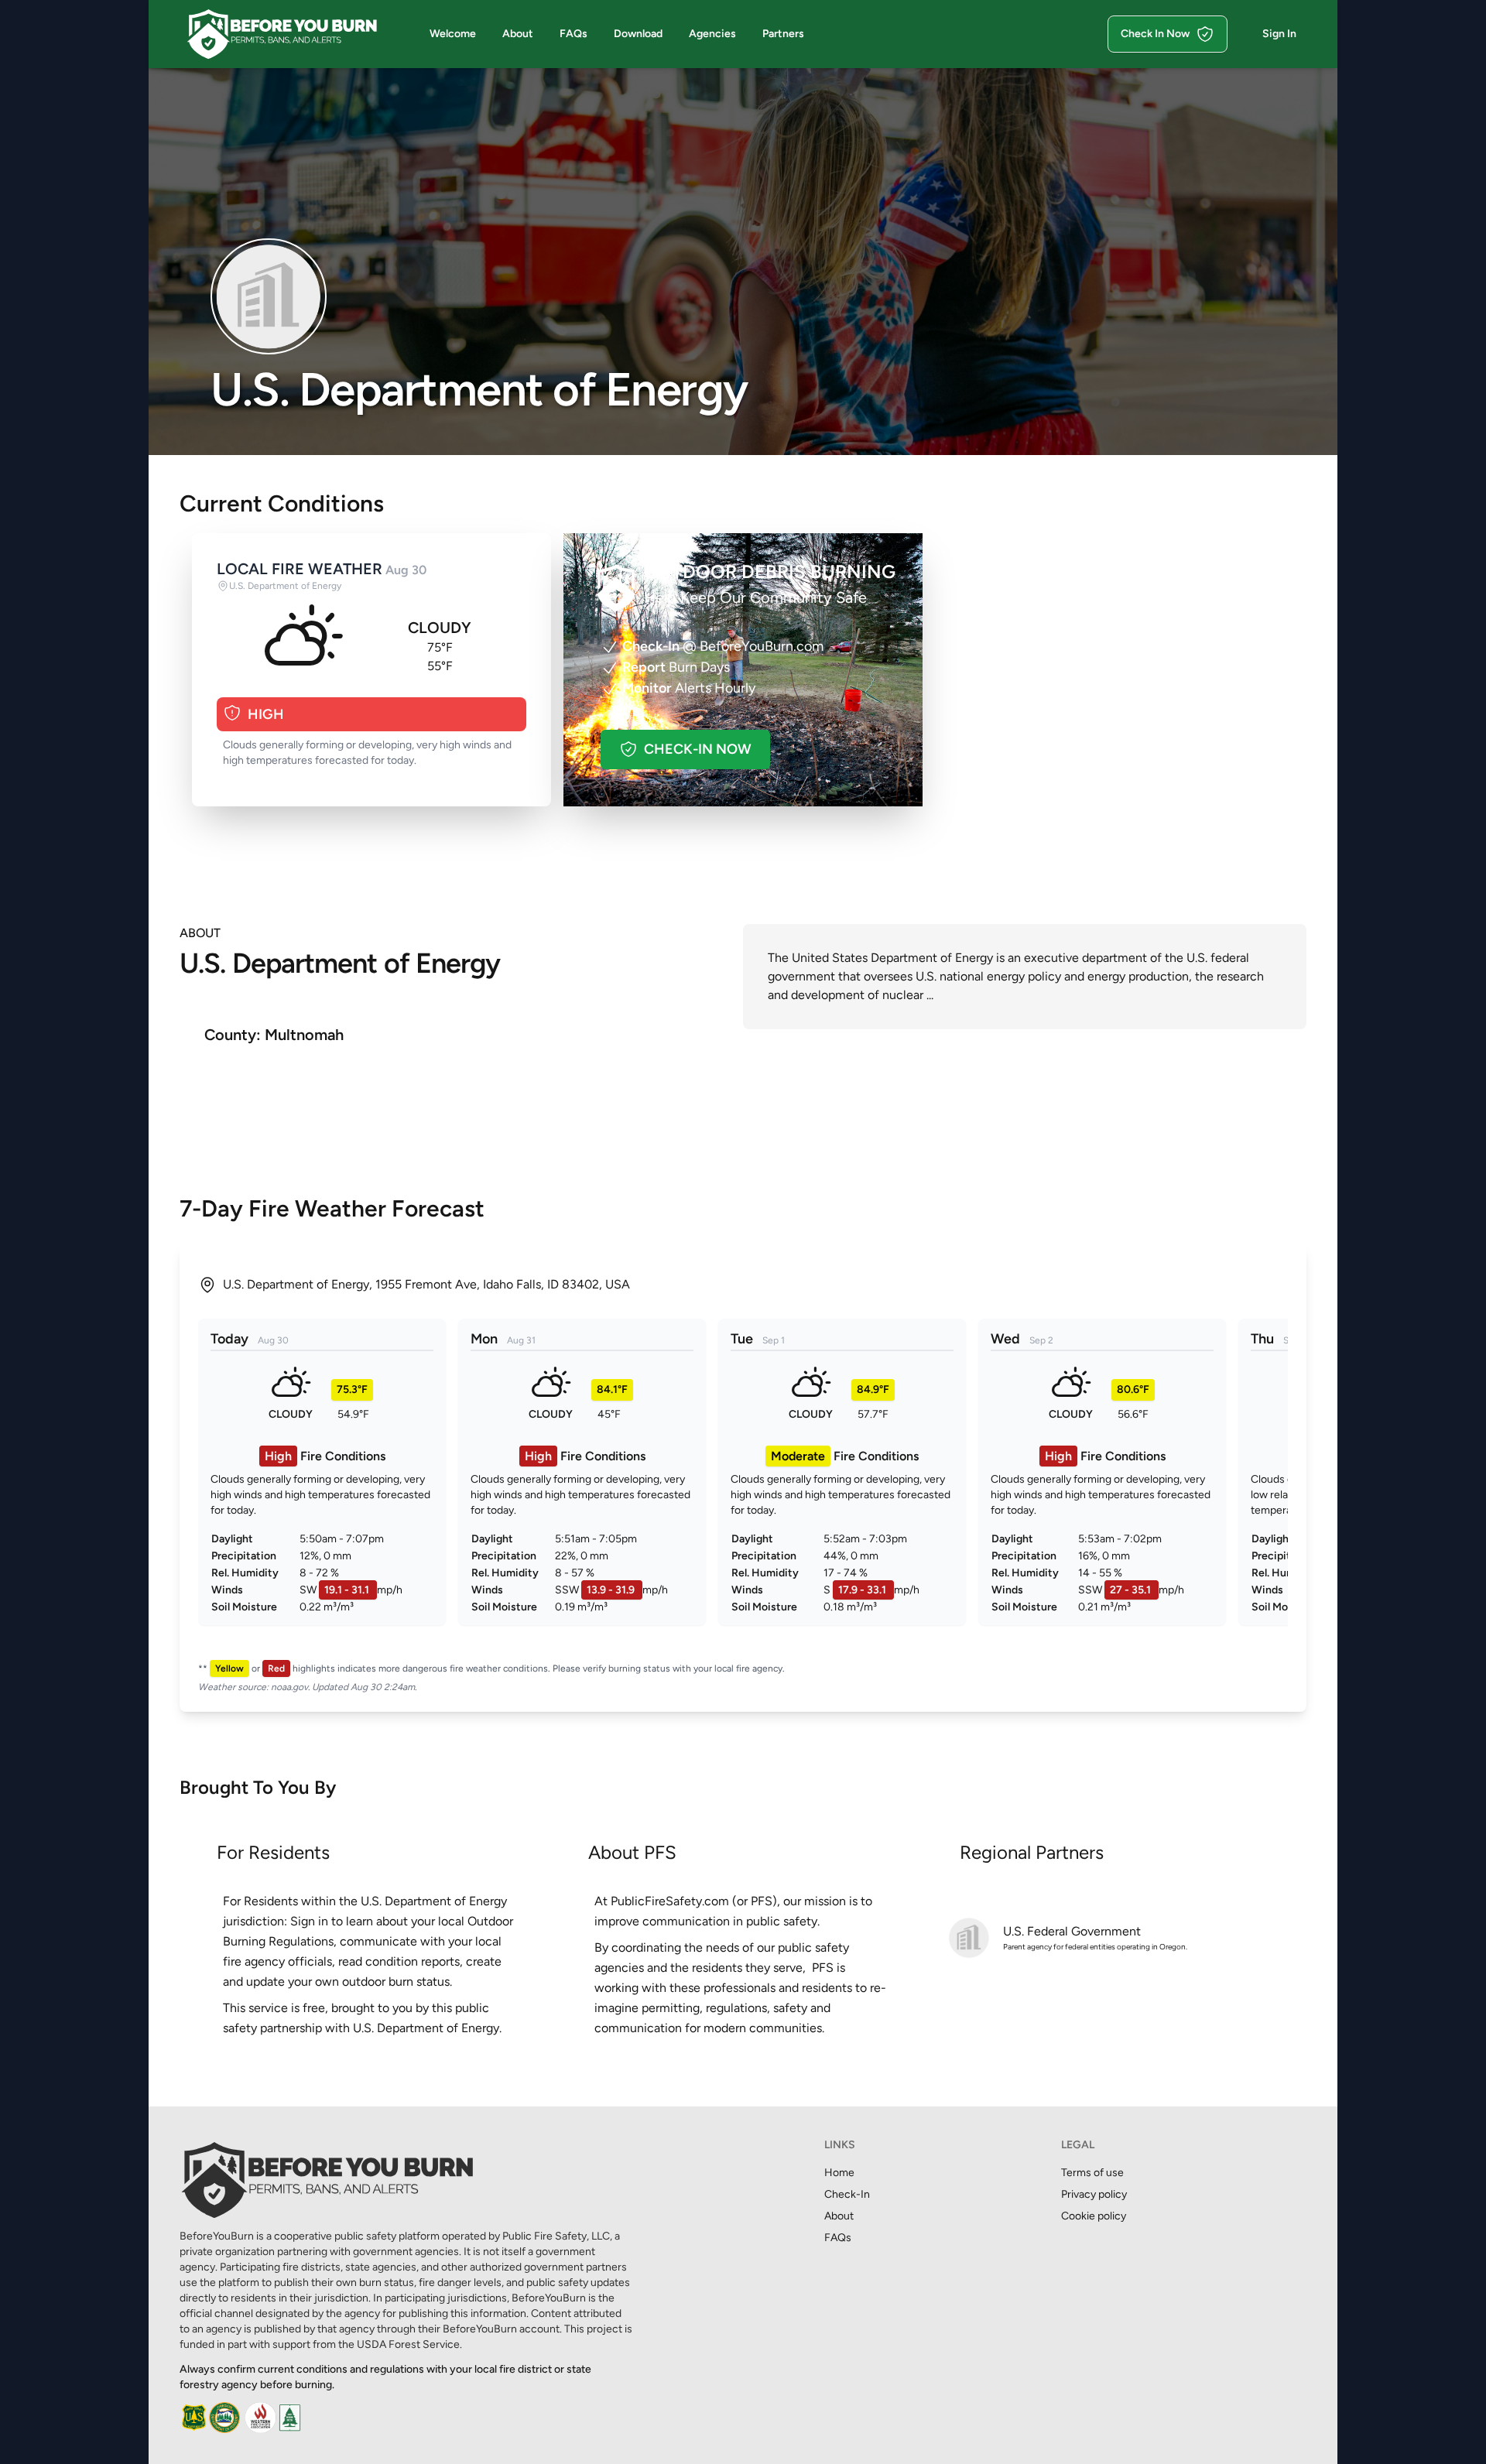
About (518, 34)
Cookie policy (1094, 2216)
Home (839, 2173)
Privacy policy (1094, 2194)
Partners (783, 34)
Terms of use (1092, 2173)
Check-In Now (698, 749)
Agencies (712, 34)
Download (638, 34)
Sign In (1279, 34)
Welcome (453, 34)
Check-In (847, 2194)
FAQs (574, 34)
